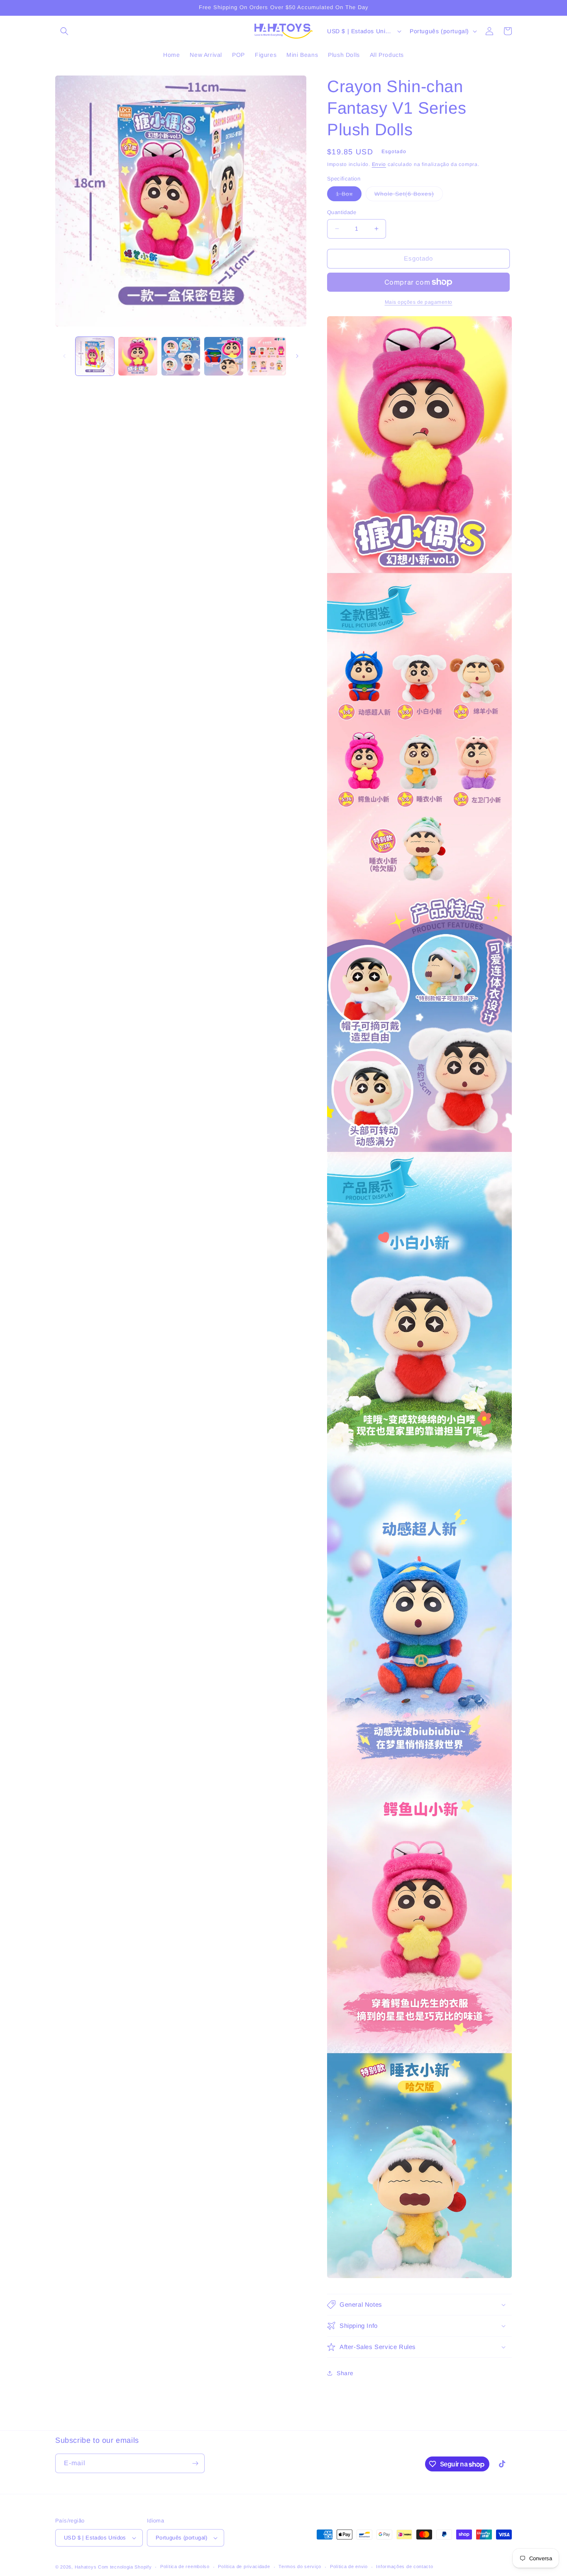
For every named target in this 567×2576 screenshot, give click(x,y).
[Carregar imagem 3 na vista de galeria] (181, 356)
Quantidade (342, 212)
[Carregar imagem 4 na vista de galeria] (224, 356)
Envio (379, 164)
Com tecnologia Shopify (125, 2567)
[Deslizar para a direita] (297, 356)
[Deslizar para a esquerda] (64, 356)
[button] (64, 31)
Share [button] (345, 2373)
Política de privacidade (244, 2566)
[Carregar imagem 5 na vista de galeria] (267, 356)
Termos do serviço (300, 2566)
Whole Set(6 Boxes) (409, 196)
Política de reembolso (185, 2566)
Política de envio (349, 2566)
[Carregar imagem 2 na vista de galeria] (138, 356)
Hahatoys (86, 2567)
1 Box (349, 196)
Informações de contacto (404, 2566)
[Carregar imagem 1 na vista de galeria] (95, 356)
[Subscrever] (195, 2463)
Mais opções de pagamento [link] (419, 302)
